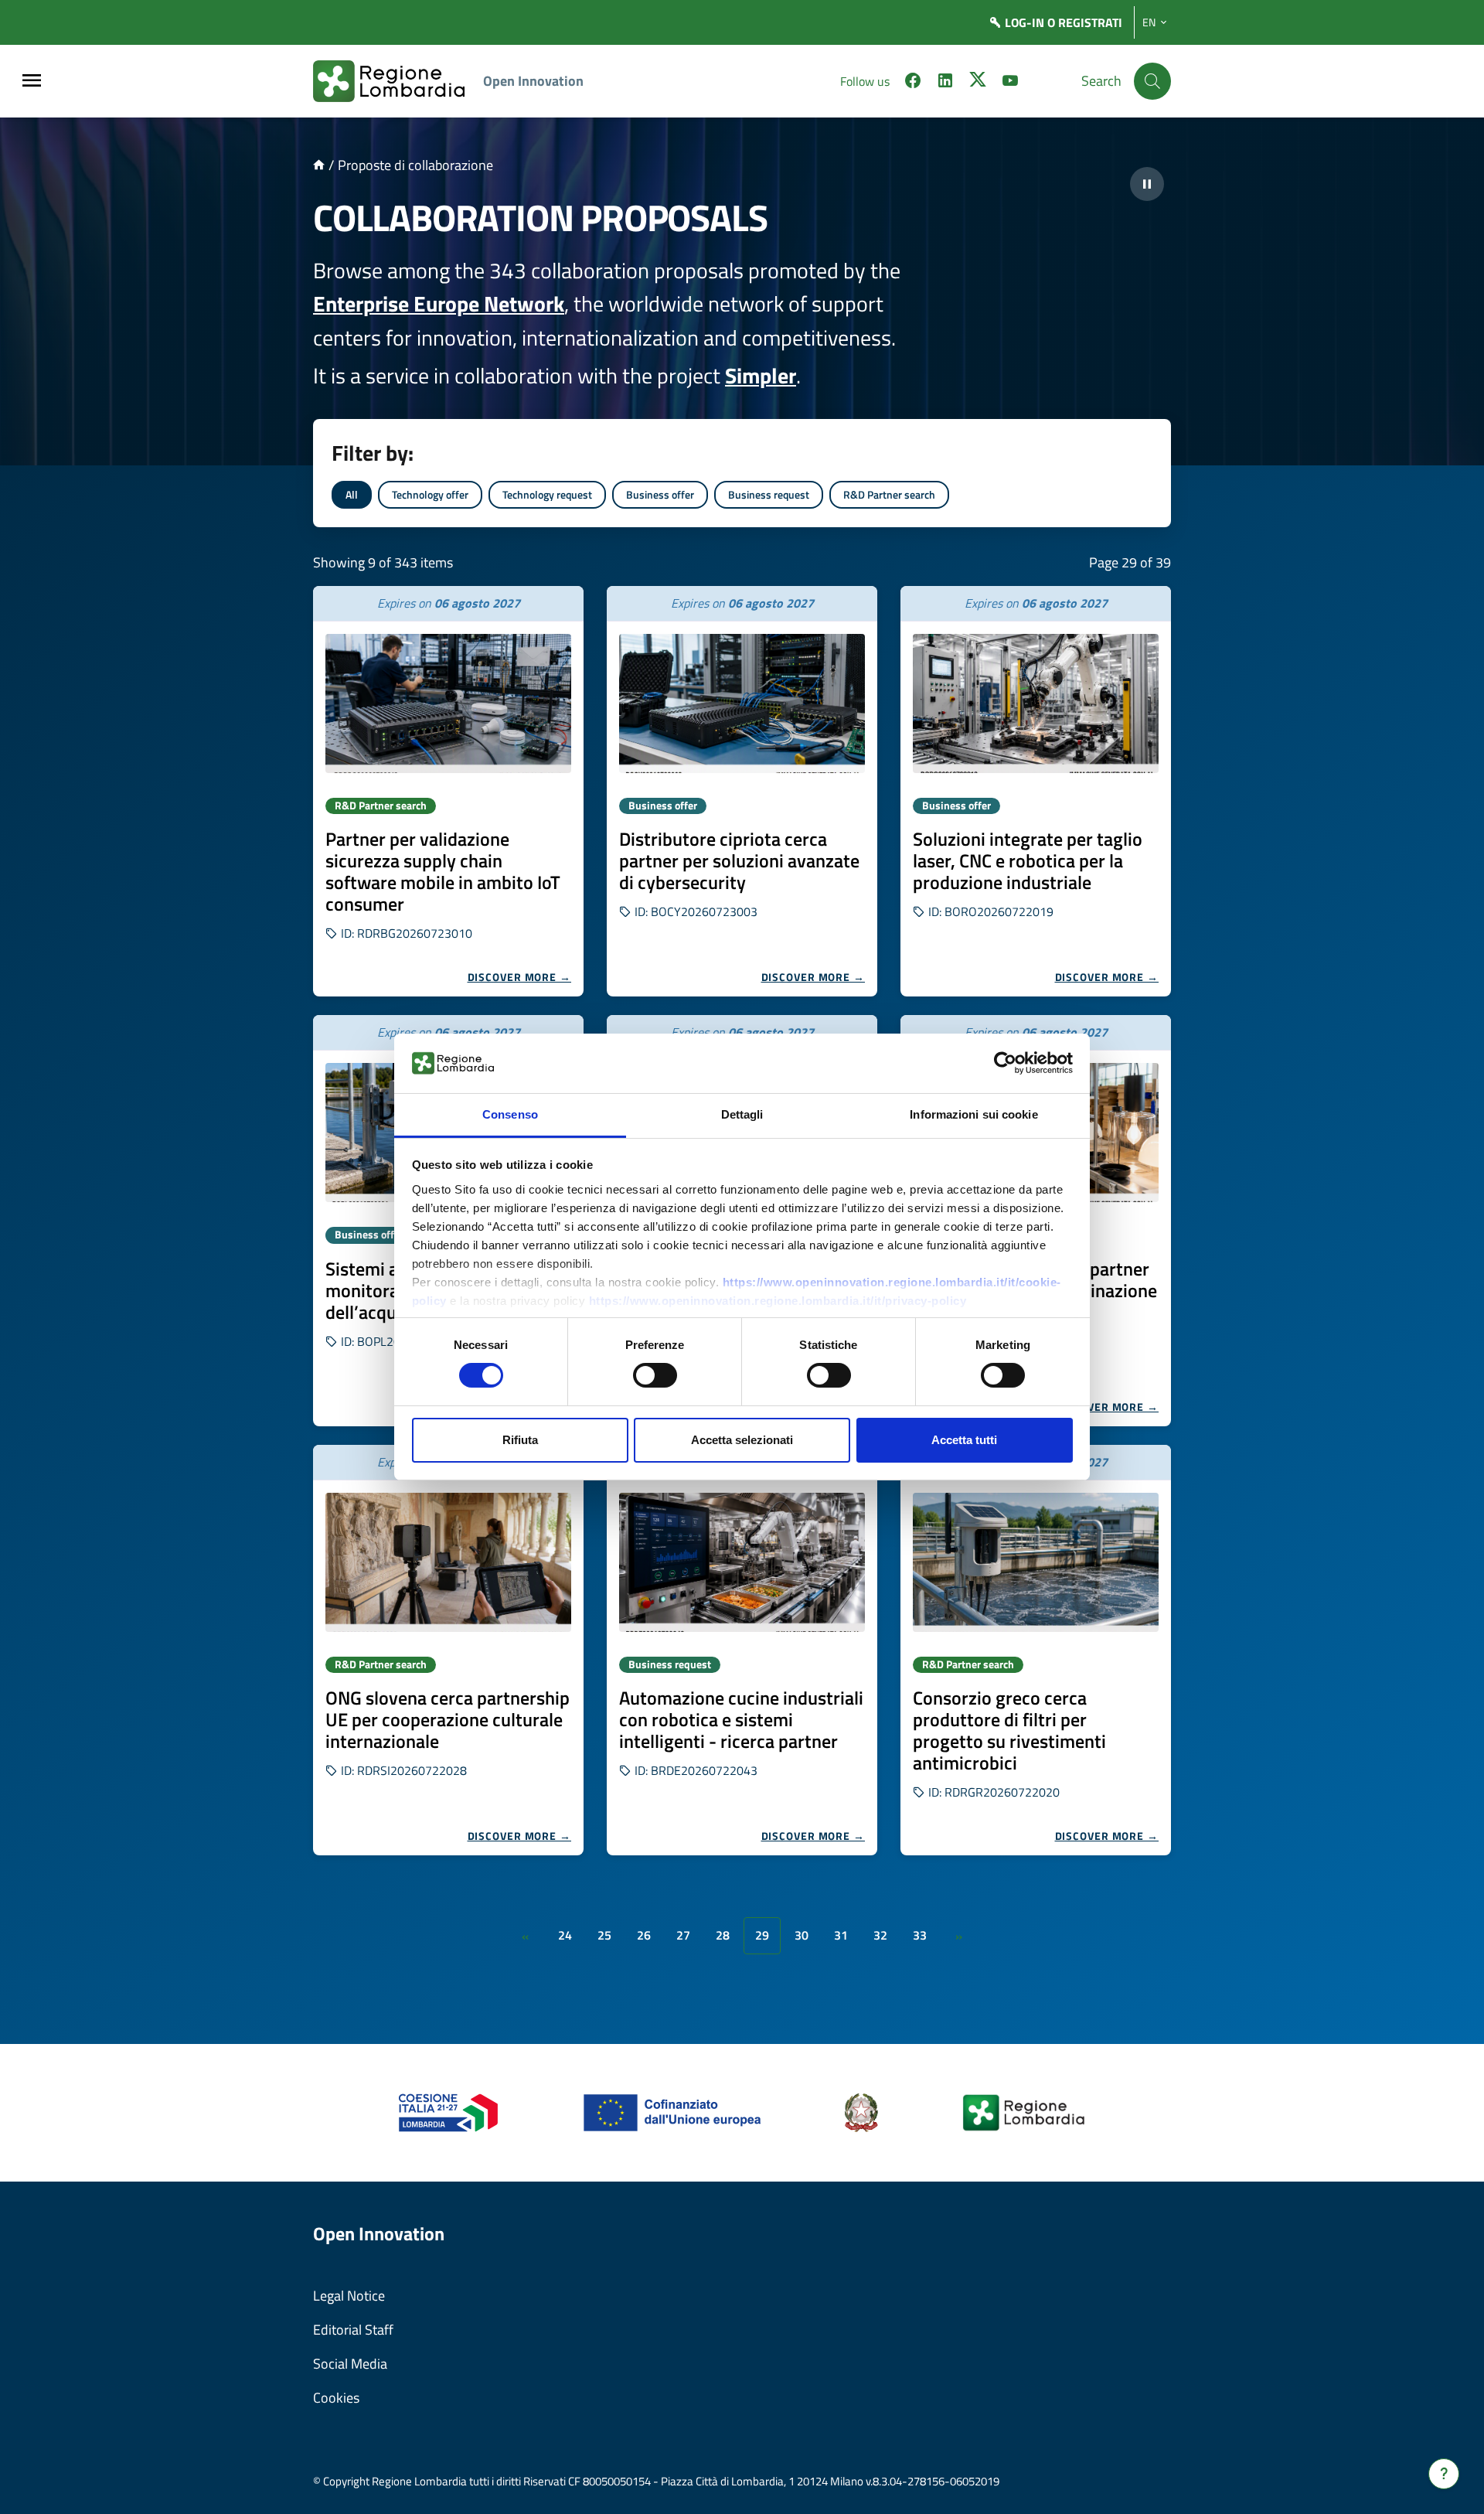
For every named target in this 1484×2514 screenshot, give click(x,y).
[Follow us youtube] (1010, 83)
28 (723, 1935)
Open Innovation (533, 81)
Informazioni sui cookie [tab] (973, 1114)
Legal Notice (349, 2296)
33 (920, 1935)
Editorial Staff (353, 2330)
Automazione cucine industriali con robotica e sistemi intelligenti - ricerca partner (741, 1719)
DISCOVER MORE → (520, 977)
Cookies (336, 2398)
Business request (769, 494)
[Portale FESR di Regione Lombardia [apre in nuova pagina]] (449, 2112)
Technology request (547, 494)
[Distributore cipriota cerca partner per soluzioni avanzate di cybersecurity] (742, 703)
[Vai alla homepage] (319, 165)
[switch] (655, 1375)
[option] (448, 791)
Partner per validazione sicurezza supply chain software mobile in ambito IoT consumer (443, 871)
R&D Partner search (889, 494)
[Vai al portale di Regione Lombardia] (398, 81)
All (352, 494)
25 (604, 1935)
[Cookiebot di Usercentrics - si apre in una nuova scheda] (1005, 1063)
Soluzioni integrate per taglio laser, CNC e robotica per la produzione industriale (1028, 860)
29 (762, 1935)
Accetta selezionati (742, 1440)
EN (1149, 22)
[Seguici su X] (978, 83)
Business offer (660, 494)
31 (841, 1935)
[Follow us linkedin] (945, 83)
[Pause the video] (1147, 184)
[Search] (1152, 81)
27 (683, 1935)
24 (565, 1935)
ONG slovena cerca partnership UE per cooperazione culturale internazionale (448, 1719)
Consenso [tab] (510, 1114)
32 (880, 1935)
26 (644, 1935)
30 (802, 1935)
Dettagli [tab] (742, 1114)
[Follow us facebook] (913, 83)
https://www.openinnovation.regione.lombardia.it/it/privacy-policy (778, 1301)
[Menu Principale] (32, 82)
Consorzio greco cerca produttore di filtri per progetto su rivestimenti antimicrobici (1009, 1730)
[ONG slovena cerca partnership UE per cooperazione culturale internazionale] (448, 1562)
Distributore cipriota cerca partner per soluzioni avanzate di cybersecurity (739, 860)
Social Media (350, 2364)
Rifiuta (520, 1440)
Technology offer (430, 494)
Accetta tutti (964, 1440)
